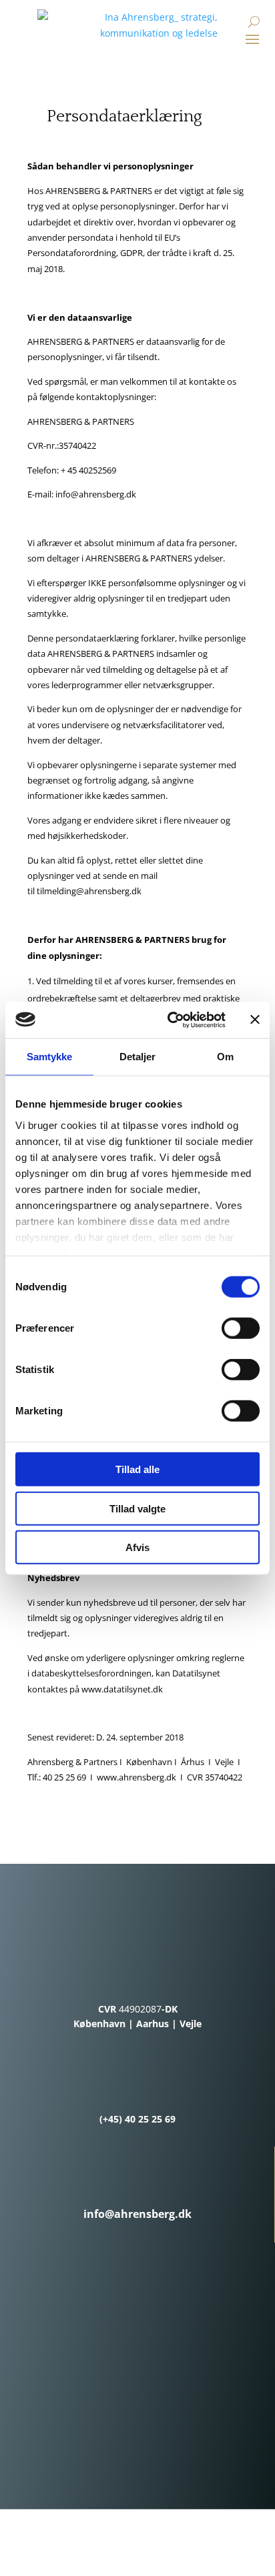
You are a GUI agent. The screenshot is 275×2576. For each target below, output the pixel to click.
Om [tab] (225, 1057)
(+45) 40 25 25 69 (137, 2119)
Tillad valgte (137, 1508)
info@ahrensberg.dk (96, 494)
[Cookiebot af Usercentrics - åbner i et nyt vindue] (170, 1020)
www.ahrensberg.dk (136, 1777)
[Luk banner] (255, 1020)
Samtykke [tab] (50, 1057)
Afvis (137, 1547)
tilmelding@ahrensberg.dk (89, 891)
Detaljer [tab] (138, 1057)
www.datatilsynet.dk (122, 1689)
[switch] (241, 1328)
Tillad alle (137, 1469)
